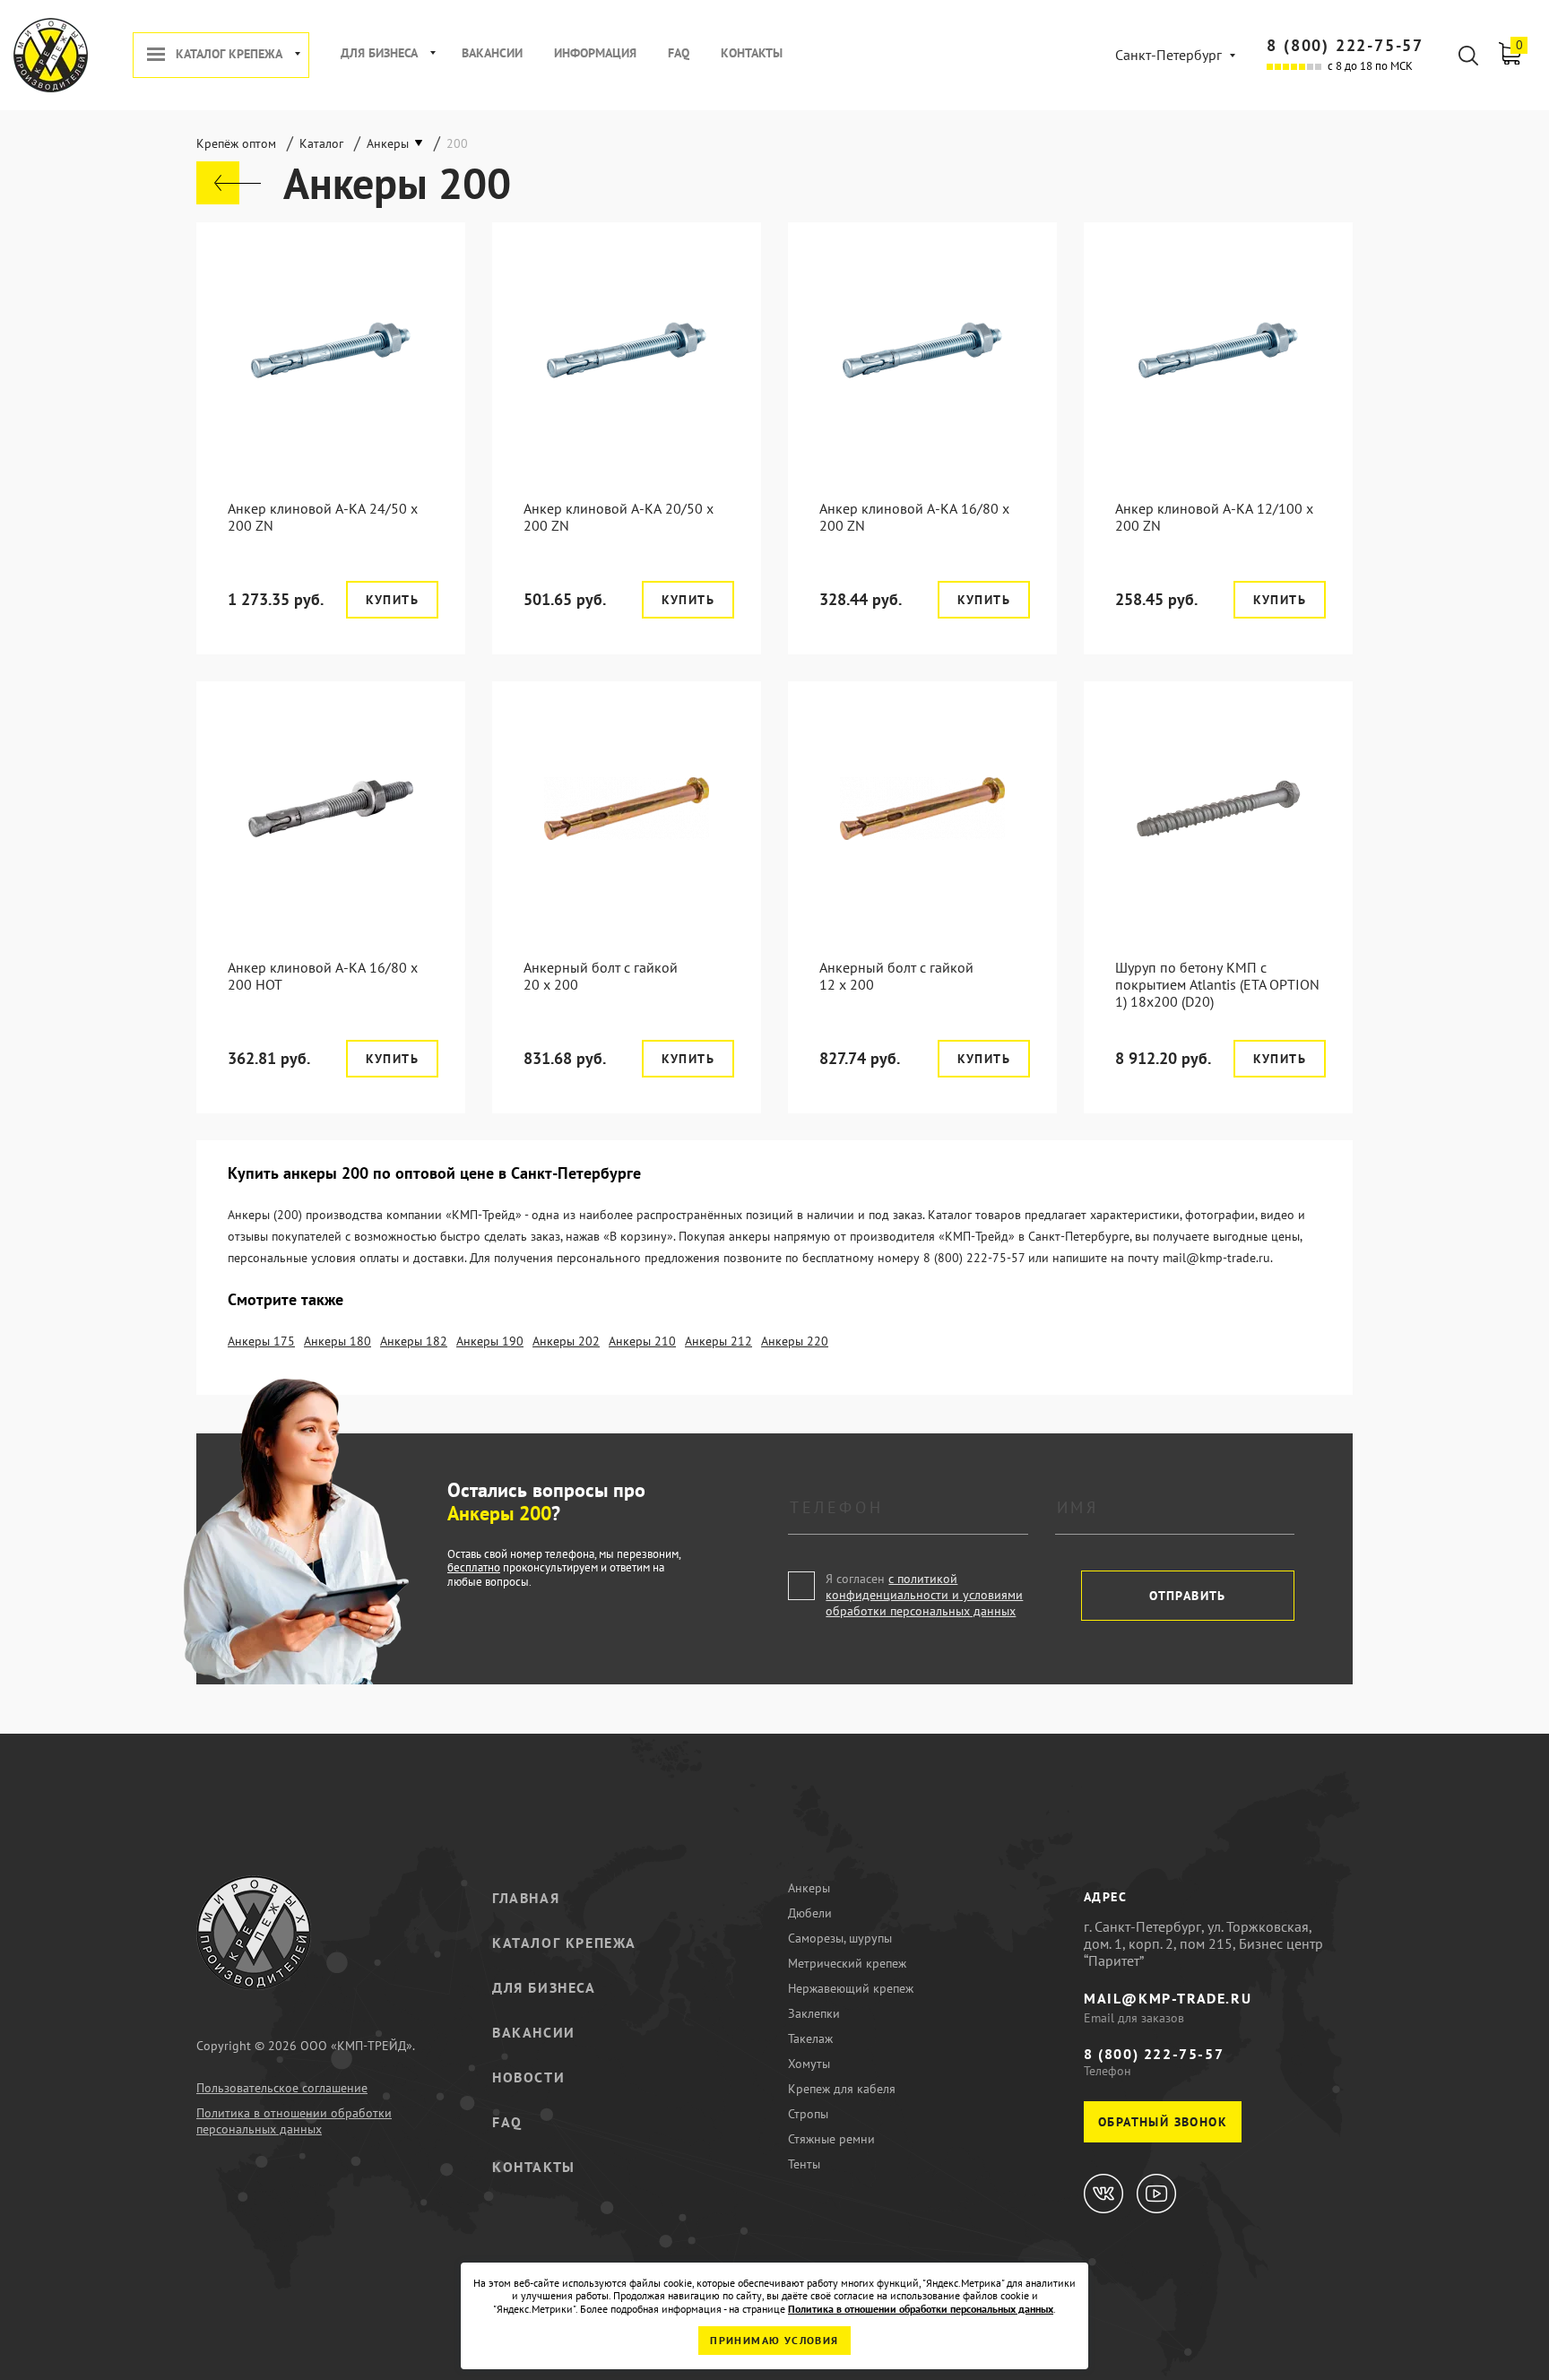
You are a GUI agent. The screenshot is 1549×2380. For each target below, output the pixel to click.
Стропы (808, 2114)
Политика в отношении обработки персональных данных (294, 2121)
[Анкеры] (229, 183)
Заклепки (814, 2013)
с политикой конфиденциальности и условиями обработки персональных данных (924, 1595)
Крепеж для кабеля (842, 2089)
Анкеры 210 (642, 1341)
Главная (526, 1898)
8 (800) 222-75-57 (1345, 45)
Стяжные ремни (831, 2139)
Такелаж (810, 2038)
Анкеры (809, 1888)
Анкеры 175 (261, 1341)
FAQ (679, 53)
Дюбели (810, 1913)
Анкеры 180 (337, 1341)
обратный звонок (1163, 2122)
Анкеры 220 (795, 1341)
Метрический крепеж (847, 1963)
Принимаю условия (774, 2340)
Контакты (752, 53)
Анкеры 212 (718, 1341)
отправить (1188, 1596)
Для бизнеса (379, 53)
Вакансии (492, 53)
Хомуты (809, 2064)
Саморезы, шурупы (840, 1938)
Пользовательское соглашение (282, 2088)
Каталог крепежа (229, 54)
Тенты (804, 2164)
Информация (595, 53)
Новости (528, 2077)
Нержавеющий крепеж (851, 1988)
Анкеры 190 (490, 1341)
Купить (392, 600)
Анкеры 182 (414, 1341)
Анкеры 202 (566, 1341)
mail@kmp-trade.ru (1168, 1998)
